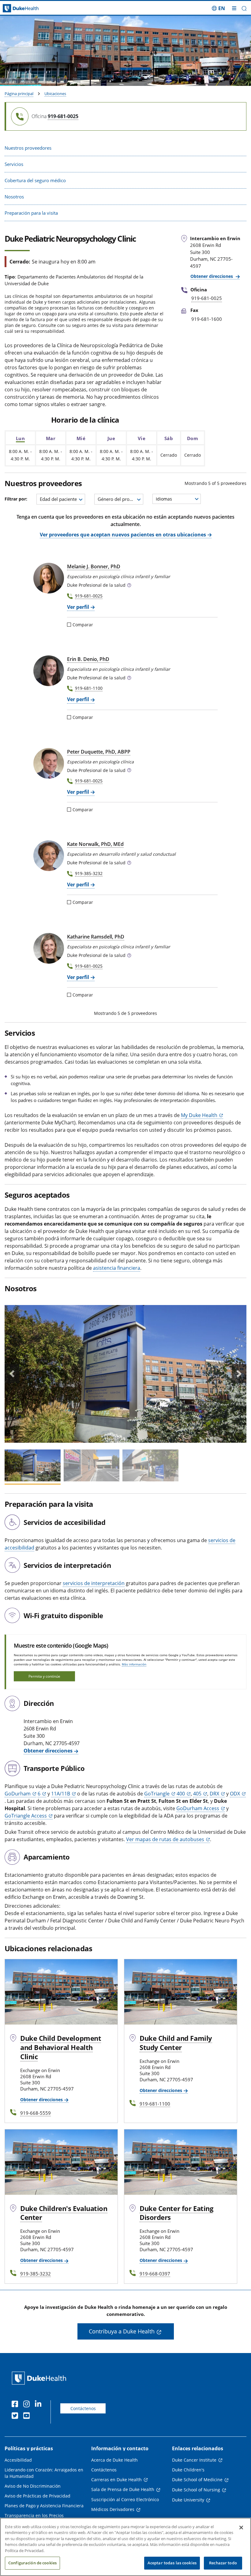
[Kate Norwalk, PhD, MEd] (49, 856)
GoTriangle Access (26, 1816)
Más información (134, 1664)
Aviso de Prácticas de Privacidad (37, 2496)
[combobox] (61, 499)
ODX (235, 1794)
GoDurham (18, 1794)
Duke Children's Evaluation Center (64, 2213)
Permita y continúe (44, 1676)
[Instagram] (28, 2405)
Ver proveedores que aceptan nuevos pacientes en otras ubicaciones (123, 535)
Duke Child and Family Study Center (176, 2043)
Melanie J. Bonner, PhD (94, 566)
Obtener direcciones (212, 276)
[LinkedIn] (39, 2405)
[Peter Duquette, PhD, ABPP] (49, 763)
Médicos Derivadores (113, 2509)
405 (197, 1794)
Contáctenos (83, 2408)
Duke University (188, 2500)
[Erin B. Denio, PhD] (49, 671)
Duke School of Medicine (197, 2480)
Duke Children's (188, 2470)
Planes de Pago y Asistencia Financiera (44, 2506)
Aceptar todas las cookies (172, 2563)
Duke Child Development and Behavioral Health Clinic (61, 2047)
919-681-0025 (89, 596)
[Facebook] (16, 2405)
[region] (125, 2547)
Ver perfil (78, 607)
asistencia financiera (117, 1268)
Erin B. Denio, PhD (88, 659)
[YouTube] (28, 2417)
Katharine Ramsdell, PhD (96, 937)
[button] (218, 8)
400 (181, 1794)
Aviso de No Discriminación (33, 2486)
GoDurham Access (198, 1808)
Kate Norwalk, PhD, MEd (95, 844)
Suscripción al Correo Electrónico (125, 2499)
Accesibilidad (18, 2460)
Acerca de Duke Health (114, 2460)
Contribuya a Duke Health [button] (122, 2331)
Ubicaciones (55, 94)
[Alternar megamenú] (234, 8)
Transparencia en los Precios (34, 2515)
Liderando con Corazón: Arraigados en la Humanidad (44, 2473)
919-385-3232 (89, 873)
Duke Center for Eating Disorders (176, 2213)
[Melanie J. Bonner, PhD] (49, 578)
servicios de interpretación (94, 1583)
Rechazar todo (223, 2563)
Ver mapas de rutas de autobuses (165, 1839)
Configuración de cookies (32, 2563)
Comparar (83, 625)
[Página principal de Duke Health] (31, 8)
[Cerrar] (241, 2528)
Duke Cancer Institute (194, 2460)
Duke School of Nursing (196, 2490)
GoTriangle (157, 1794)
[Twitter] (16, 2417)
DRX (214, 1794)
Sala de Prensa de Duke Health (123, 2489)
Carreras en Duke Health (116, 2480)
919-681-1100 (89, 688)
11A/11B (61, 1794)
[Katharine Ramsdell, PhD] (49, 948)
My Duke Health (199, 1115)
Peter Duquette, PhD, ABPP (99, 752)
